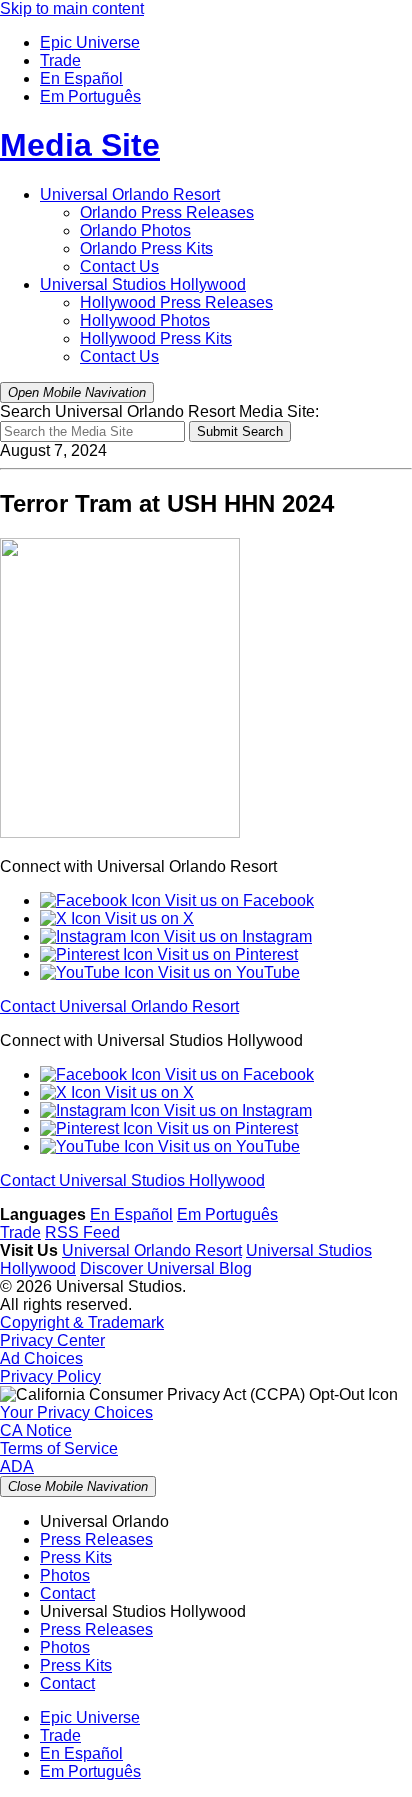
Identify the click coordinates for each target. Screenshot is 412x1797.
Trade (60, 60)
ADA (17, 1466)
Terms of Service (59, 1448)
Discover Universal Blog (166, 1268)
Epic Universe (90, 42)
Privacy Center (52, 1340)
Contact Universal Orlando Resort (119, 1006)
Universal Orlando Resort (130, 194)
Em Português (90, 96)
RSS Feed (82, 1232)
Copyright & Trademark (82, 1322)
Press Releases (167, 212)
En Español (81, 78)
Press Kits (146, 248)
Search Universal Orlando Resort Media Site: (159, 411)
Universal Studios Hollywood (143, 284)
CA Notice (36, 1430)
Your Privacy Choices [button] (76, 1412)
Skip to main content (72, 8)
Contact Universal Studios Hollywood (132, 1180)
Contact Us (119, 266)
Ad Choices (41, 1358)
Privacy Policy (50, 1376)
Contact (67, 1593)
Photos (135, 230)
